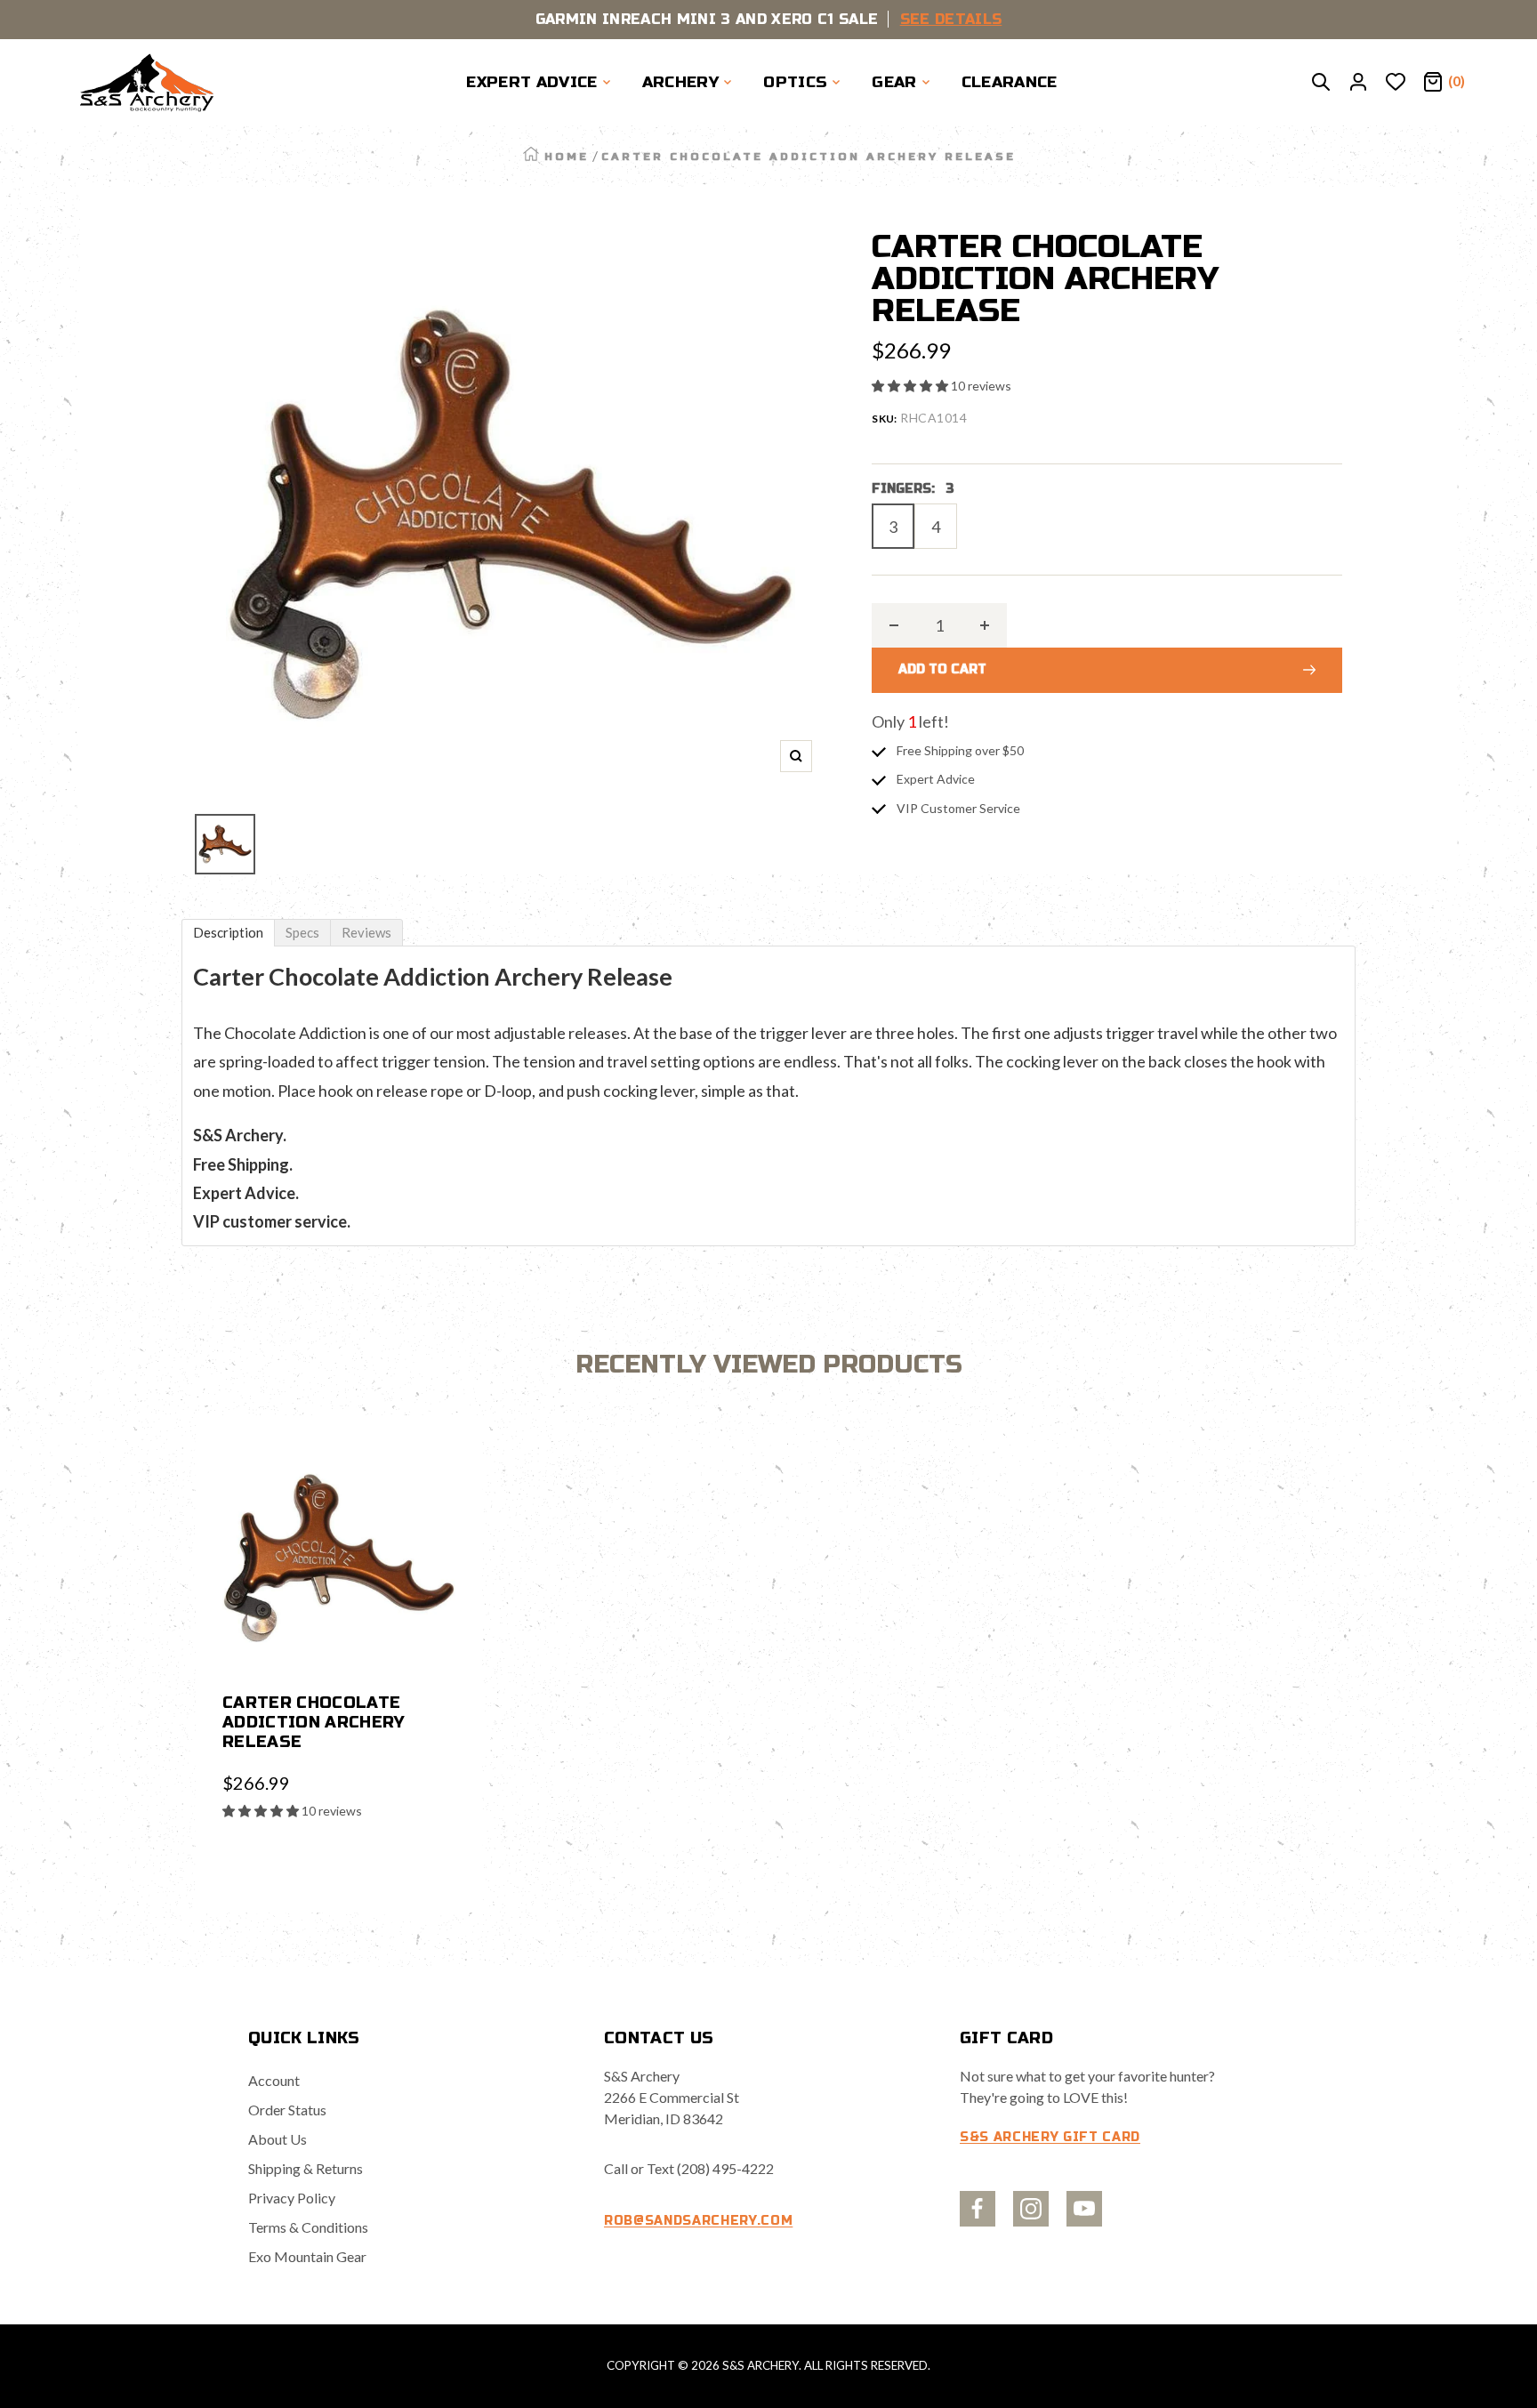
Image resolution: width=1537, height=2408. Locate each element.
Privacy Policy (292, 2198)
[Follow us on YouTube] (1084, 2209)
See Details (951, 19)
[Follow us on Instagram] (1031, 2209)
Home (567, 157)
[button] (911, 386)
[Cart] (1433, 83)
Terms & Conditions (308, 2227)
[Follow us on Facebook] (978, 2209)
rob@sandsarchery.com (698, 2221)
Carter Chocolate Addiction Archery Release (314, 1722)
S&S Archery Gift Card (1050, 2137)
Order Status (287, 2110)
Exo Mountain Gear (307, 2256)
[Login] (1358, 83)
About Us (278, 2139)
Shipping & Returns (306, 2168)
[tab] (228, 933)
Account (274, 2080)
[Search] (1321, 83)
